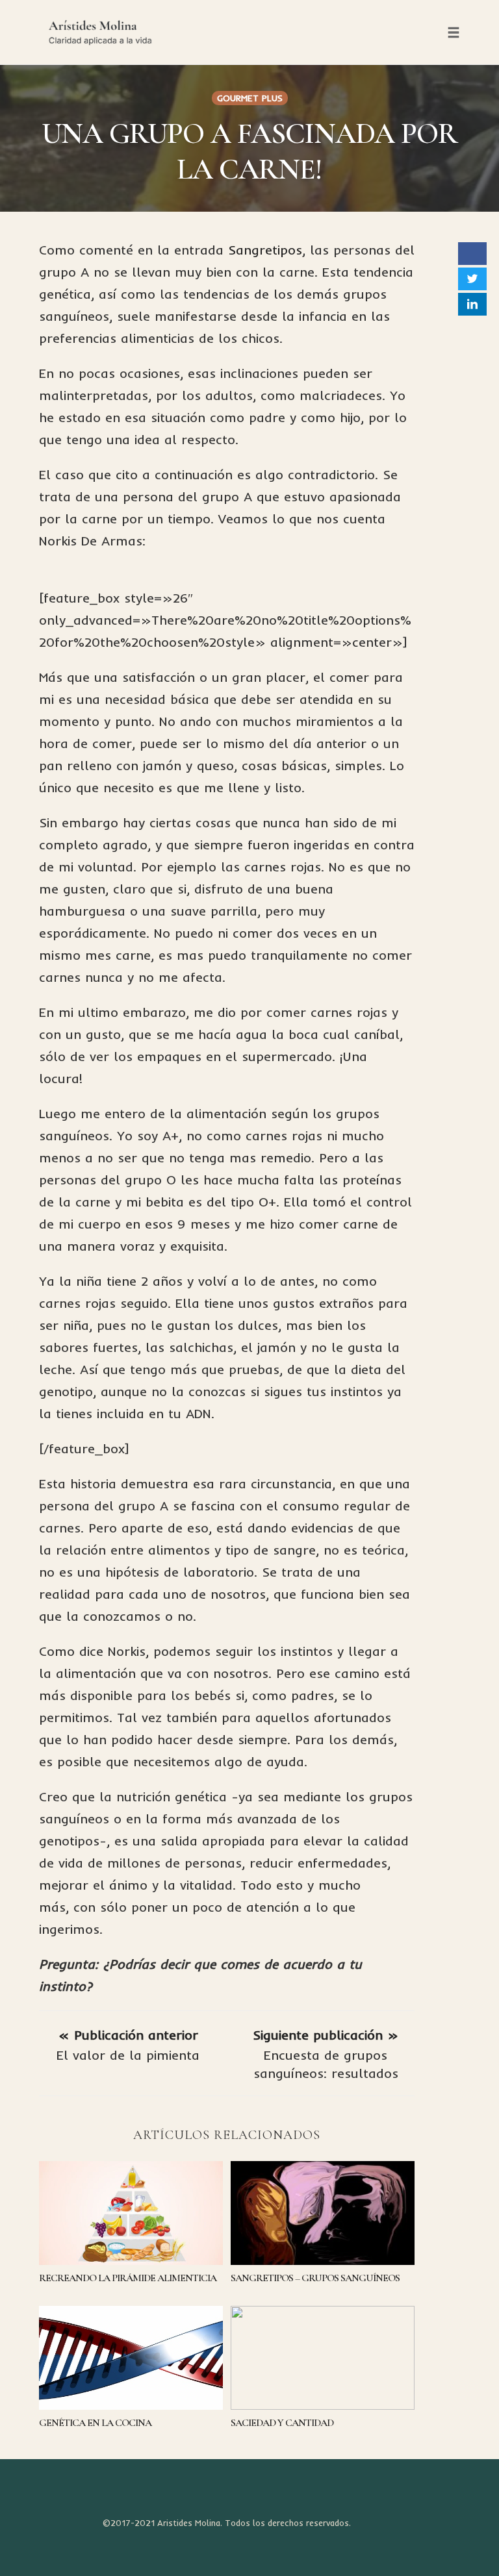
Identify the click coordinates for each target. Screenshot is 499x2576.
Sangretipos (265, 250)
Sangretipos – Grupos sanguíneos (315, 2278)
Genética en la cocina (95, 2423)
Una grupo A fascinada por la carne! (249, 151)
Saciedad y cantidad (282, 2423)
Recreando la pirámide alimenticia (128, 2278)
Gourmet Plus (250, 98)
